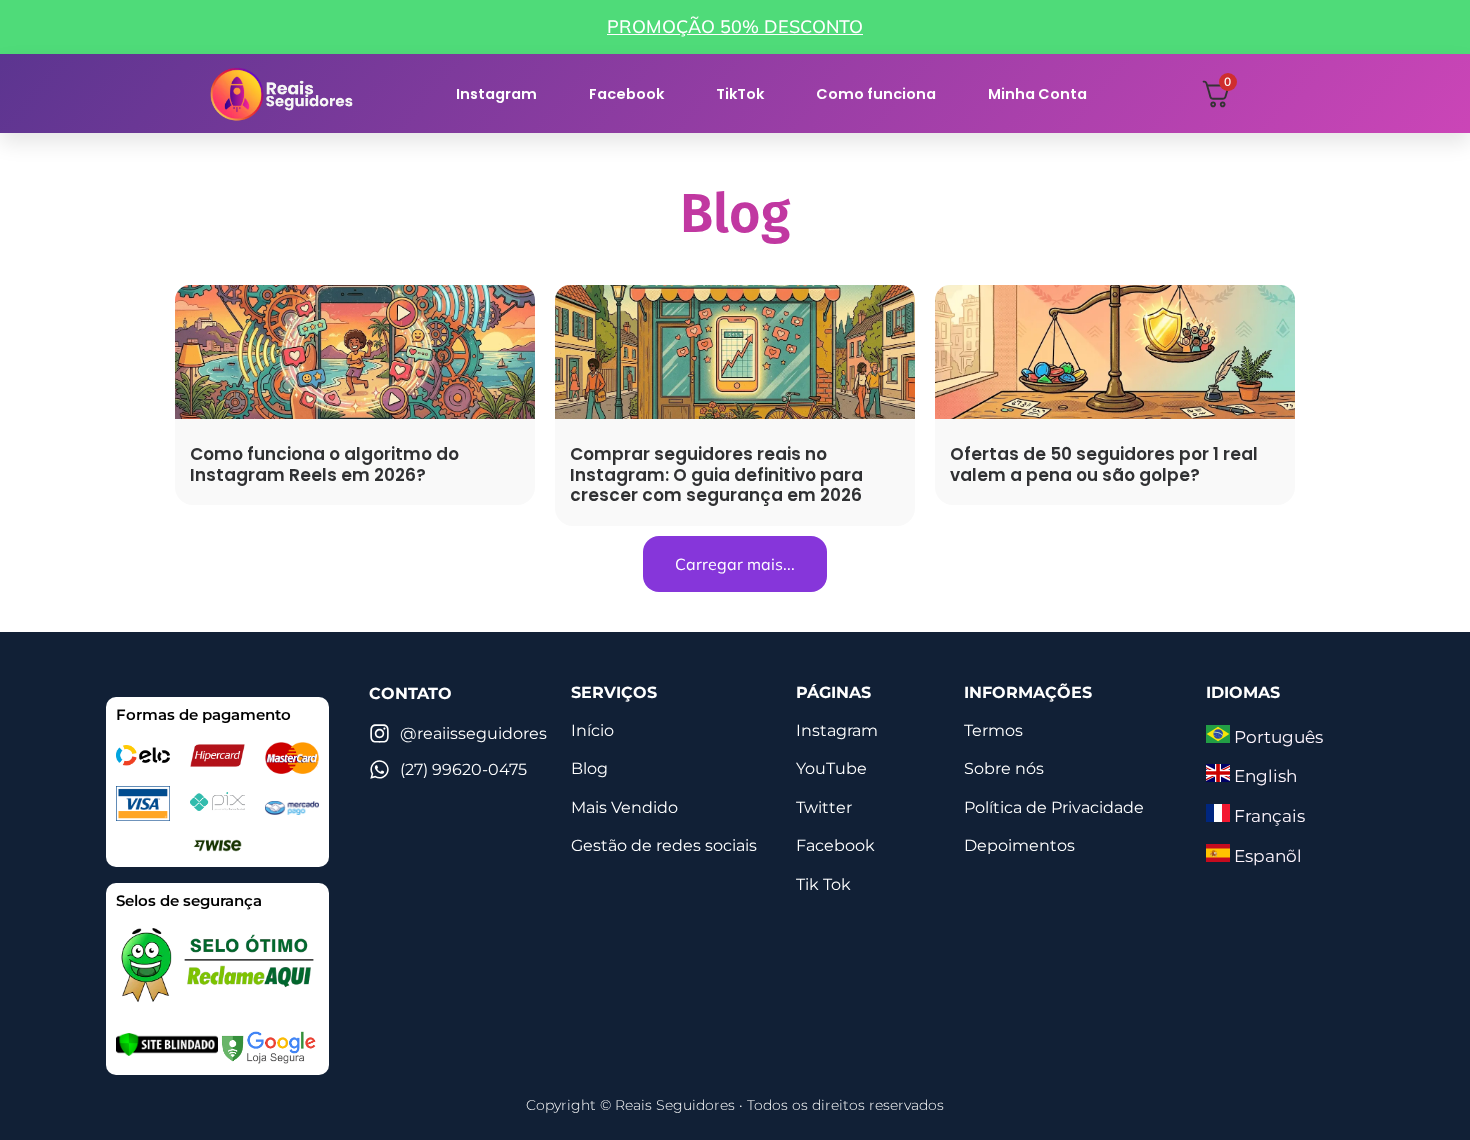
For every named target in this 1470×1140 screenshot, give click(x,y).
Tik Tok (823, 884)
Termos (993, 730)
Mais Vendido (624, 807)
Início (592, 730)
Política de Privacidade (1054, 807)
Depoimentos (1019, 845)
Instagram (496, 94)
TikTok (740, 94)
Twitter (824, 807)
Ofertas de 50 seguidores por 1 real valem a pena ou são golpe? (1104, 464)
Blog (589, 768)
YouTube (831, 768)
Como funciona (876, 94)
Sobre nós (1004, 768)
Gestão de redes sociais (664, 845)
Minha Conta (1037, 94)
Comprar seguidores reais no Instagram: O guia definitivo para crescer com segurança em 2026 (716, 474)
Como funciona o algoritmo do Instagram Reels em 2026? (324, 464)
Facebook (626, 94)
